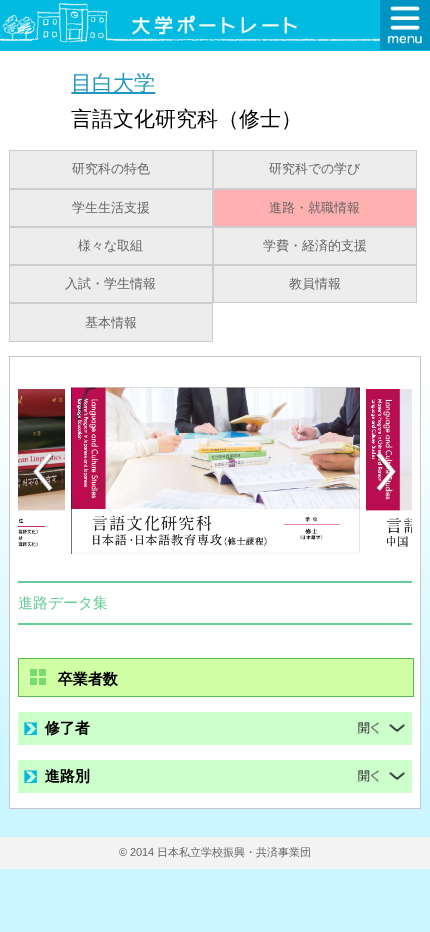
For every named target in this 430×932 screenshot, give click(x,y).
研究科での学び (314, 169)
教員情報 (315, 284)
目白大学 (113, 82)
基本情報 (111, 323)
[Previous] (43, 471)
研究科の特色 (111, 169)
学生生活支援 (111, 208)
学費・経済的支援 (315, 246)
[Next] (387, 472)
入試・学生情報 (110, 284)
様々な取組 (110, 246)
